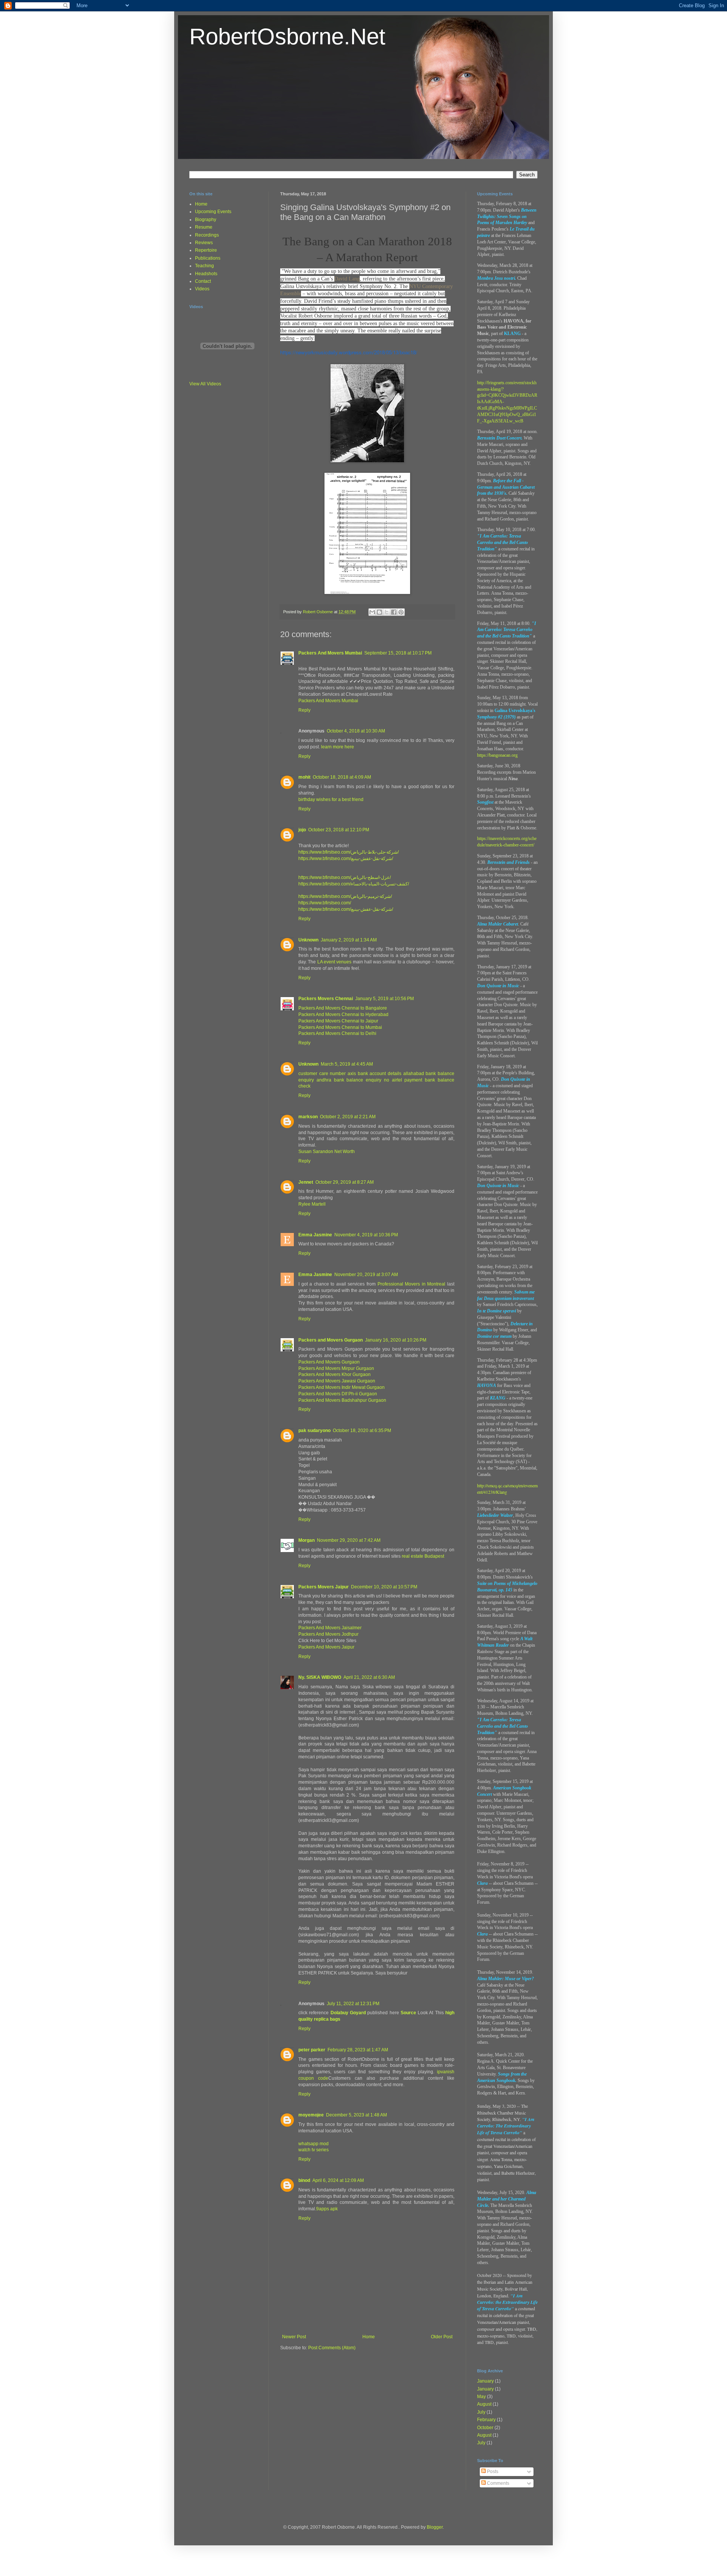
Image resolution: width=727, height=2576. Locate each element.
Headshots (206, 274)
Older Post (442, 2337)
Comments (498, 2483)
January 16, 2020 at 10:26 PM (396, 1340)
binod (304, 2180)
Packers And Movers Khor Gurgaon (335, 1374)
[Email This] (372, 612)
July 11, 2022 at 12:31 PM (353, 2004)
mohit (304, 777)
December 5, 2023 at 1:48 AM (356, 2115)
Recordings (207, 235)
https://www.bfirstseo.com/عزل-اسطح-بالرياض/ (345, 877)
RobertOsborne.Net (287, 37)
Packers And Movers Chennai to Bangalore (343, 1008)
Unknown (308, 940)
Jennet (306, 1182)
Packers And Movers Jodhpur (328, 1634)
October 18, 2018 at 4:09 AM (342, 777)
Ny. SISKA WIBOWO (320, 1677)
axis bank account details (374, 1074)
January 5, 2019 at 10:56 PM (385, 999)
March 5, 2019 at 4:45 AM (347, 1064)
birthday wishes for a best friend (331, 799)
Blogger (435, 2527)
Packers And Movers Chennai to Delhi (337, 1033)
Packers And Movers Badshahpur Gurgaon (342, 1400)
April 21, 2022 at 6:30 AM (369, 1677)
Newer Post (294, 2337)
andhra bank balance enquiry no (353, 1080)
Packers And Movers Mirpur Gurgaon (336, 1368)
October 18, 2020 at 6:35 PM (362, 1431)
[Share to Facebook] (394, 612)
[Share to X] (387, 612)
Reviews (204, 243)
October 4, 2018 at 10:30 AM (356, 731)
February (486, 2420)
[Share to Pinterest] (401, 612)
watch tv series (314, 2150)
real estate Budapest (423, 1556)
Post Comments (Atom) (332, 2348)
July (481, 2412)
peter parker (312, 2050)
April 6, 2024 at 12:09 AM (338, 2180)
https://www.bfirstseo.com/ (325, 903)
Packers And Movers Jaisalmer (330, 1628)
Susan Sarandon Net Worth (327, 1152)
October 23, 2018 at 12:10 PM (339, 830)
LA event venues (335, 962)
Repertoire (206, 250)
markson (308, 1117)
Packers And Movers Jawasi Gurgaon (337, 1381)
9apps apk (327, 2209)
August (484, 2404)
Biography (206, 220)
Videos (202, 289)
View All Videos (205, 384)
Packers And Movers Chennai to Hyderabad (343, 1015)
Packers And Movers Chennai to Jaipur (338, 1021)
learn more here (338, 747)
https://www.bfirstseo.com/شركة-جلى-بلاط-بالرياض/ (349, 852)
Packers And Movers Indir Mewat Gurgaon (342, 1387)
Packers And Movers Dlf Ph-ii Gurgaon (338, 1394)
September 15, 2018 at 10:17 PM (398, 653)
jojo (302, 830)
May (481, 2397)
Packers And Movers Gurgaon (329, 1362)
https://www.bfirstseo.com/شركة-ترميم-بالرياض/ (345, 896)
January (485, 2381)
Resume (204, 227)
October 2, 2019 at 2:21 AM (348, 1117)
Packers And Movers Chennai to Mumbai (340, 1027)
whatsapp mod (314, 2144)
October (485, 2428)
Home (369, 2337)
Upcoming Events (213, 212)
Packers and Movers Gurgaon (331, 1340)
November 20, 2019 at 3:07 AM (366, 1275)
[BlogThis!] (379, 612)
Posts (492, 2472)
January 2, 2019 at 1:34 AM (349, 940)
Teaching (204, 266)
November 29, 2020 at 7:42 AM (349, 1540)
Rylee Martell (312, 1204)
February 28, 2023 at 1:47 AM (358, 2050)
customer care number (322, 1074)
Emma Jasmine (315, 1235)
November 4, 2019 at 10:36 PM (366, 1235)
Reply (304, 710)
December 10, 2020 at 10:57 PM (384, 1587)
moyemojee (311, 2115)
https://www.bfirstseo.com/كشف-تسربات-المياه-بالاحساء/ (354, 884)
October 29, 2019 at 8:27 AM (345, 1182)
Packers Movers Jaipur (324, 1587)
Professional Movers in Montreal (412, 1284)
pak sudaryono (314, 1431)
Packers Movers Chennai (326, 999)
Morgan (307, 1540)
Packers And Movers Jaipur (326, 1647)
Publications (208, 258)
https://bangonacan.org (497, 755)
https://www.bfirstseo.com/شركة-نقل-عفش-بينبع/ (346, 859)
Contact (203, 281)
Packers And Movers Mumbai (330, 653)
